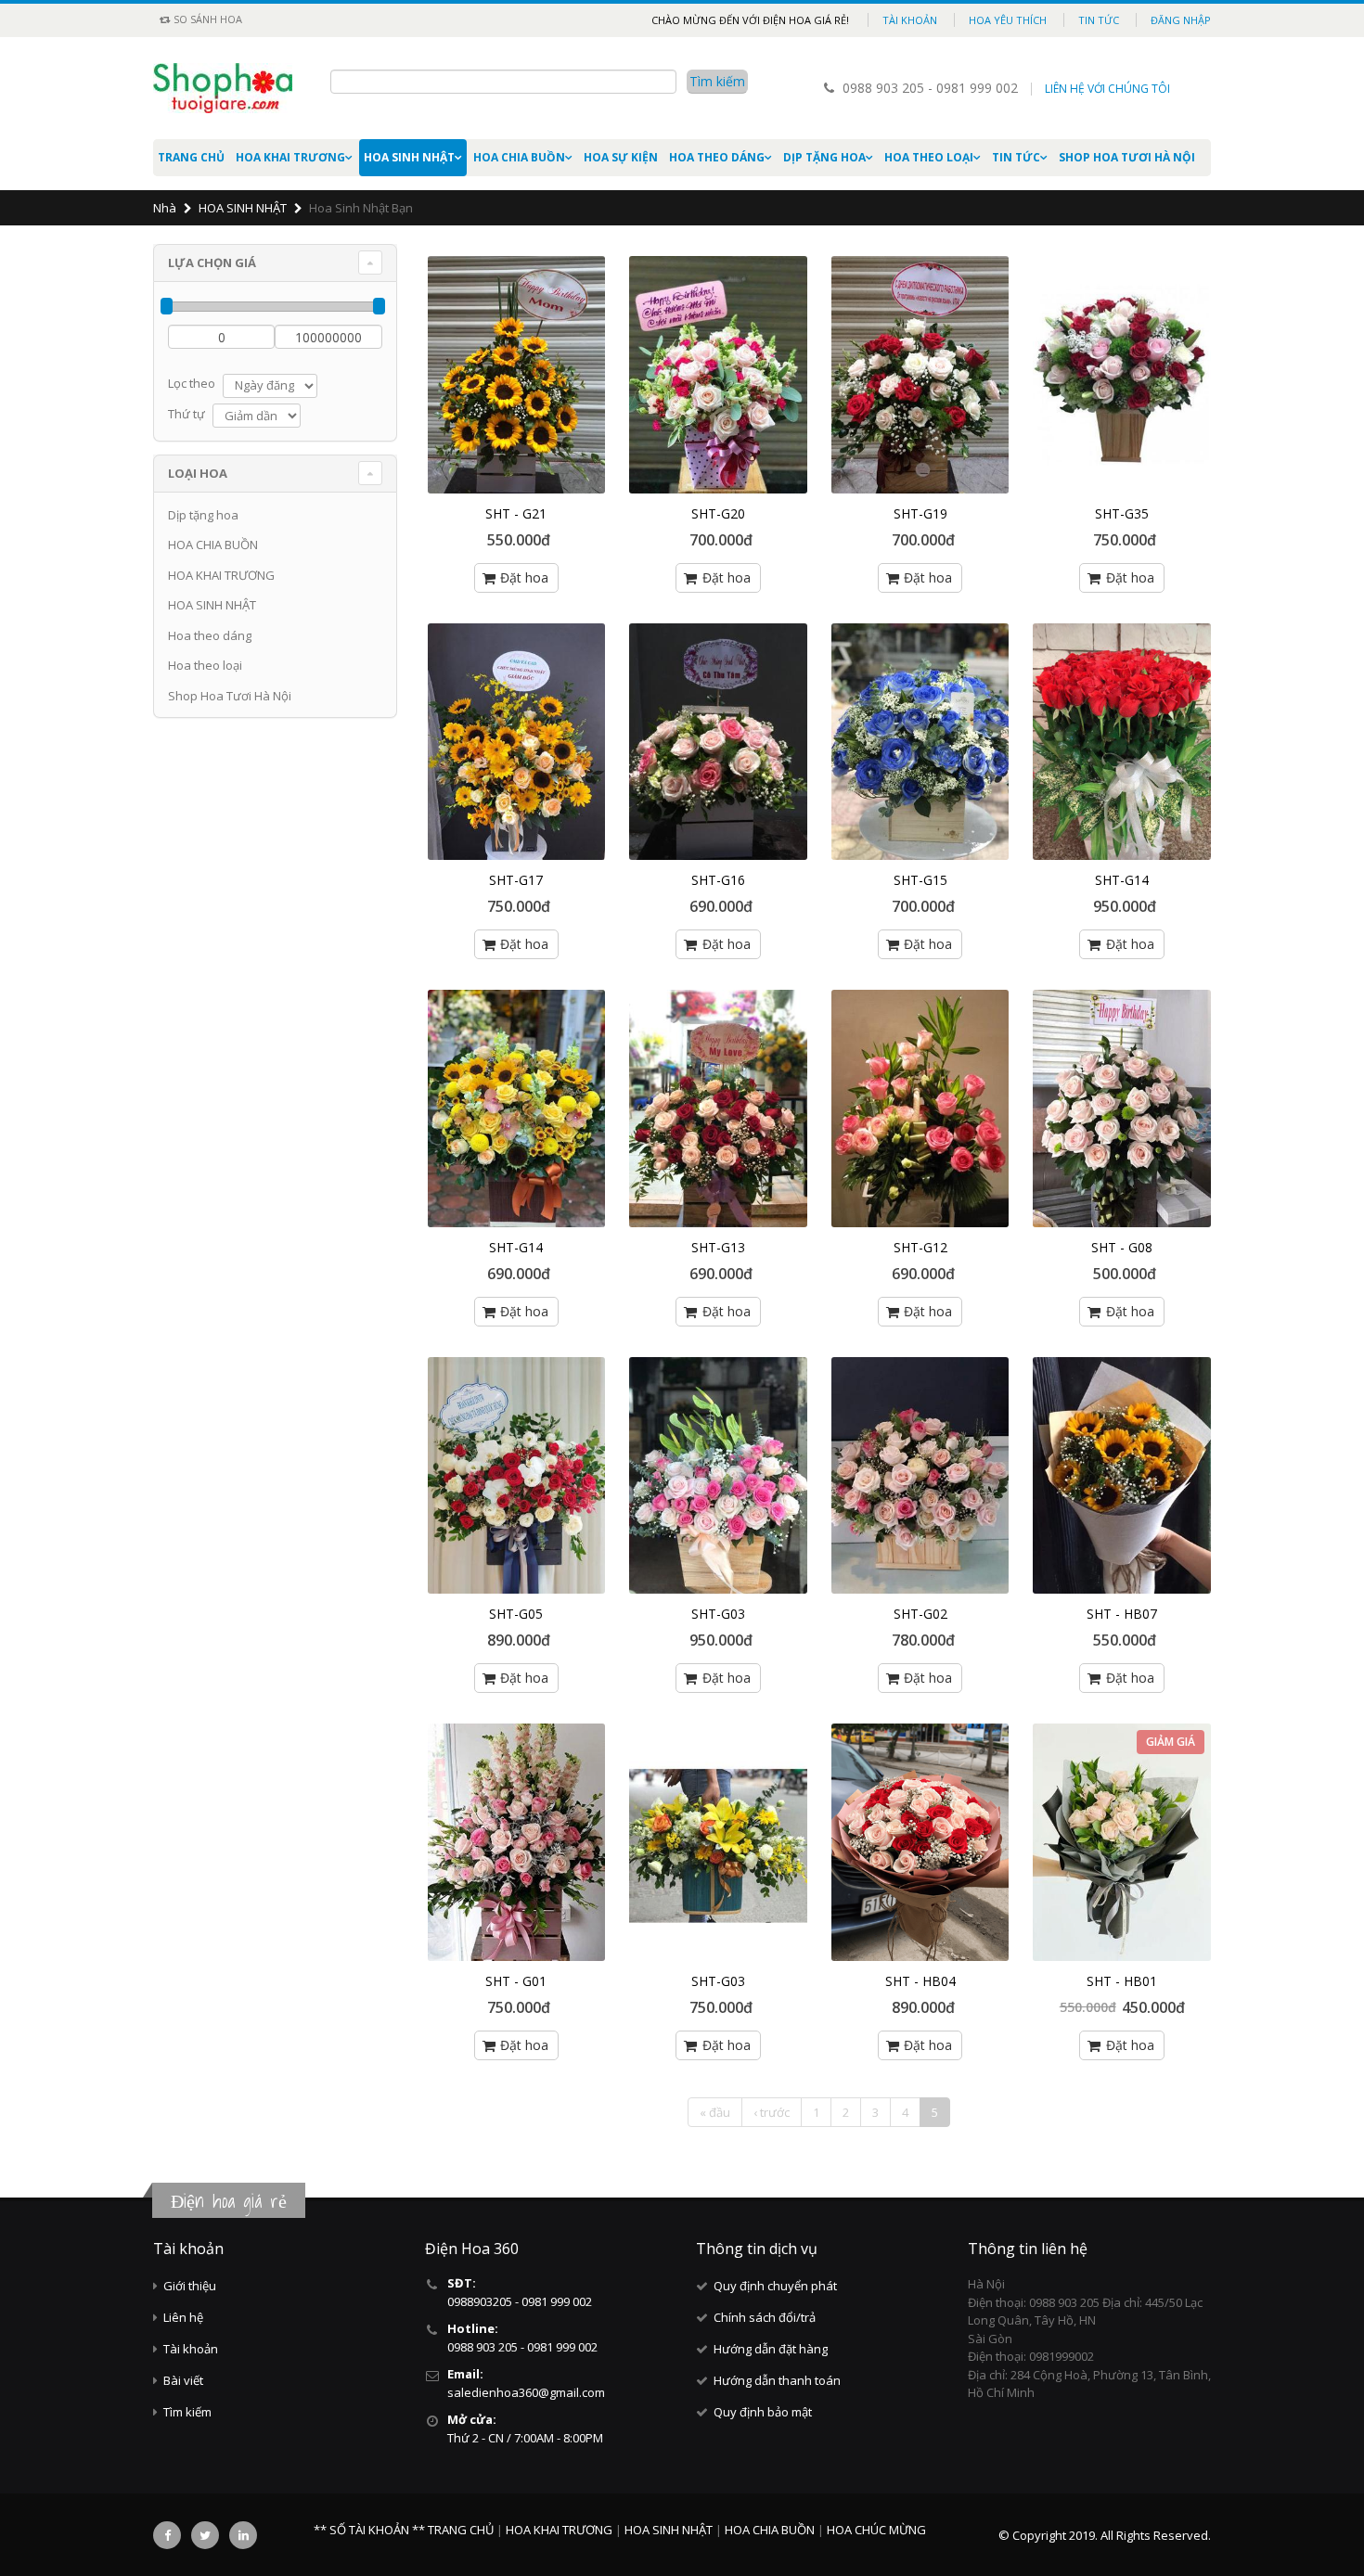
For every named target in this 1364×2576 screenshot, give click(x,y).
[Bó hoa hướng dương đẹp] (1122, 1476)
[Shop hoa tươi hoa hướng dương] (517, 375)
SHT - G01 (516, 1981)
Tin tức (1099, 20)
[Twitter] (205, 2535)
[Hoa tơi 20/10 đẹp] (1122, 1109)
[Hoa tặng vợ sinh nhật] (1122, 742)
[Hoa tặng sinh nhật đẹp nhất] (718, 1109)
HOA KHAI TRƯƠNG (290, 157)
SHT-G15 (920, 880)
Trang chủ (191, 157)
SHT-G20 (718, 513)
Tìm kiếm (187, 2412)
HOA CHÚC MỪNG (876, 2530)
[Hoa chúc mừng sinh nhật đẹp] (517, 1476)
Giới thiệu (190, 2286)
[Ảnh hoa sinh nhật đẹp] (920, 1476)
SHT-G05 (516, 1614)
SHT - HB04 (920, 1981)
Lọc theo (192, 383)
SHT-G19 (920, 513)
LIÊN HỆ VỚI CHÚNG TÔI (1107, 89)
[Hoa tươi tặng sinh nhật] (1122, 1842)
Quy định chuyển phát (775, 2286)
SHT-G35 (1122, 513)
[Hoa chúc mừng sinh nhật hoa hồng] (920, 1842)
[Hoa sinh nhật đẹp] (920, 1109)
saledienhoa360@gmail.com (526, 2392)
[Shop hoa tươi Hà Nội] (718, 375)
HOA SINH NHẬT (409, 157)
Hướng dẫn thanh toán (777, 2380)
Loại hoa (198, 473)
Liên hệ (183, 2317)
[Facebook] (167, 2535)
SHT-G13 (718, 1247)
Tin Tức (1016, 157)
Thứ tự (187, 414)
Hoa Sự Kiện (621, 157)
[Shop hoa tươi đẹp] (920, 375)
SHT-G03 (718, 1614)
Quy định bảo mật (763, 2412)
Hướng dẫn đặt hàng (771, 2349)
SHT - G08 (1122, 1247)
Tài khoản (910, 20)
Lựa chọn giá (212, 263)
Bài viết (183, 2380)
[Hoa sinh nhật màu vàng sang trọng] (517, 1109)
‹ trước (772, 2112)
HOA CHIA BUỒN (519, 157)
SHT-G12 (920, 1247)
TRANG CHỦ (462, 2530)
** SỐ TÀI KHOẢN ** (369, 2530)
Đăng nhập (1181, 20)
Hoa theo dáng (717, 157)
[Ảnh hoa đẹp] (517, 1842)
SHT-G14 (1122, 880)
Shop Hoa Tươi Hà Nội (1127, 157)
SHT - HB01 (1122, 1981)
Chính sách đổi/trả (765, 2317)
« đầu (715, 2112)
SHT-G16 (718, 880)
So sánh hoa (206, 19)
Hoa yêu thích (1008, 20)
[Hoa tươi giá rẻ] (718, 742)
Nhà (165, 208)
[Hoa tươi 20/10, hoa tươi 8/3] (920, 742)
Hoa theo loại (929, 157)
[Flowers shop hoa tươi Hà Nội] (718, 1476)
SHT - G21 (516, 513)
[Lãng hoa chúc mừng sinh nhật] (1122, 375)
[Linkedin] (243, 2535)
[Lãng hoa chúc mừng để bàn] (517, 742)
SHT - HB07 (1122, 1614)
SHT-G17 (516, 880)
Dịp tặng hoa (824, 157)
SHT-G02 (920, 1614)
